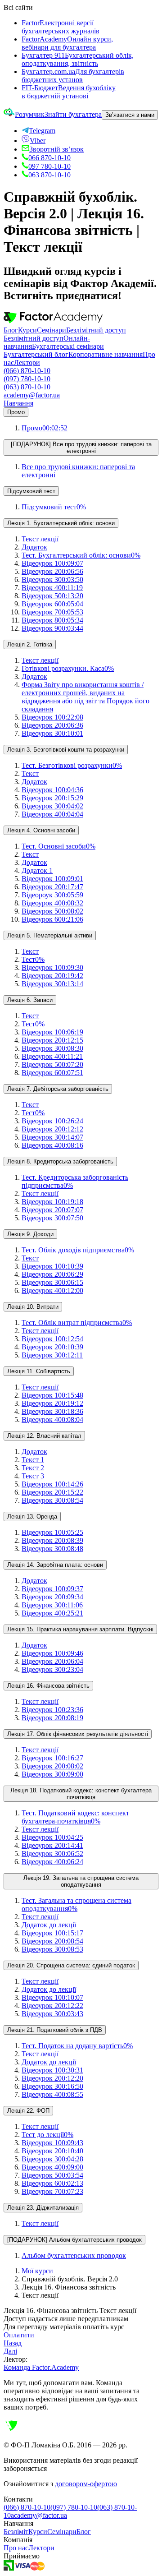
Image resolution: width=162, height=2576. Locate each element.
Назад (13, 2343)
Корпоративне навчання (106, 354)
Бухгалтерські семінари (68, 346)
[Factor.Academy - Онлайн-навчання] (53, 322)
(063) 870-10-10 (27, 387)
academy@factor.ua (32, 395)
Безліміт (16, 2532)
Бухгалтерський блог (36, 354)
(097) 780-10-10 (27, 379)
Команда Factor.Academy (41, 2367)
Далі (10, 2351)
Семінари (52, 330)
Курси (27, 330)
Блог (11, 330)
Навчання (18, 403)
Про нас (16, 2548)
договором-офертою (86, 2484)
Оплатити (19, 2335)
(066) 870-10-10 (27, 371)
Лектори (27, 362)
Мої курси (37, 2271)
